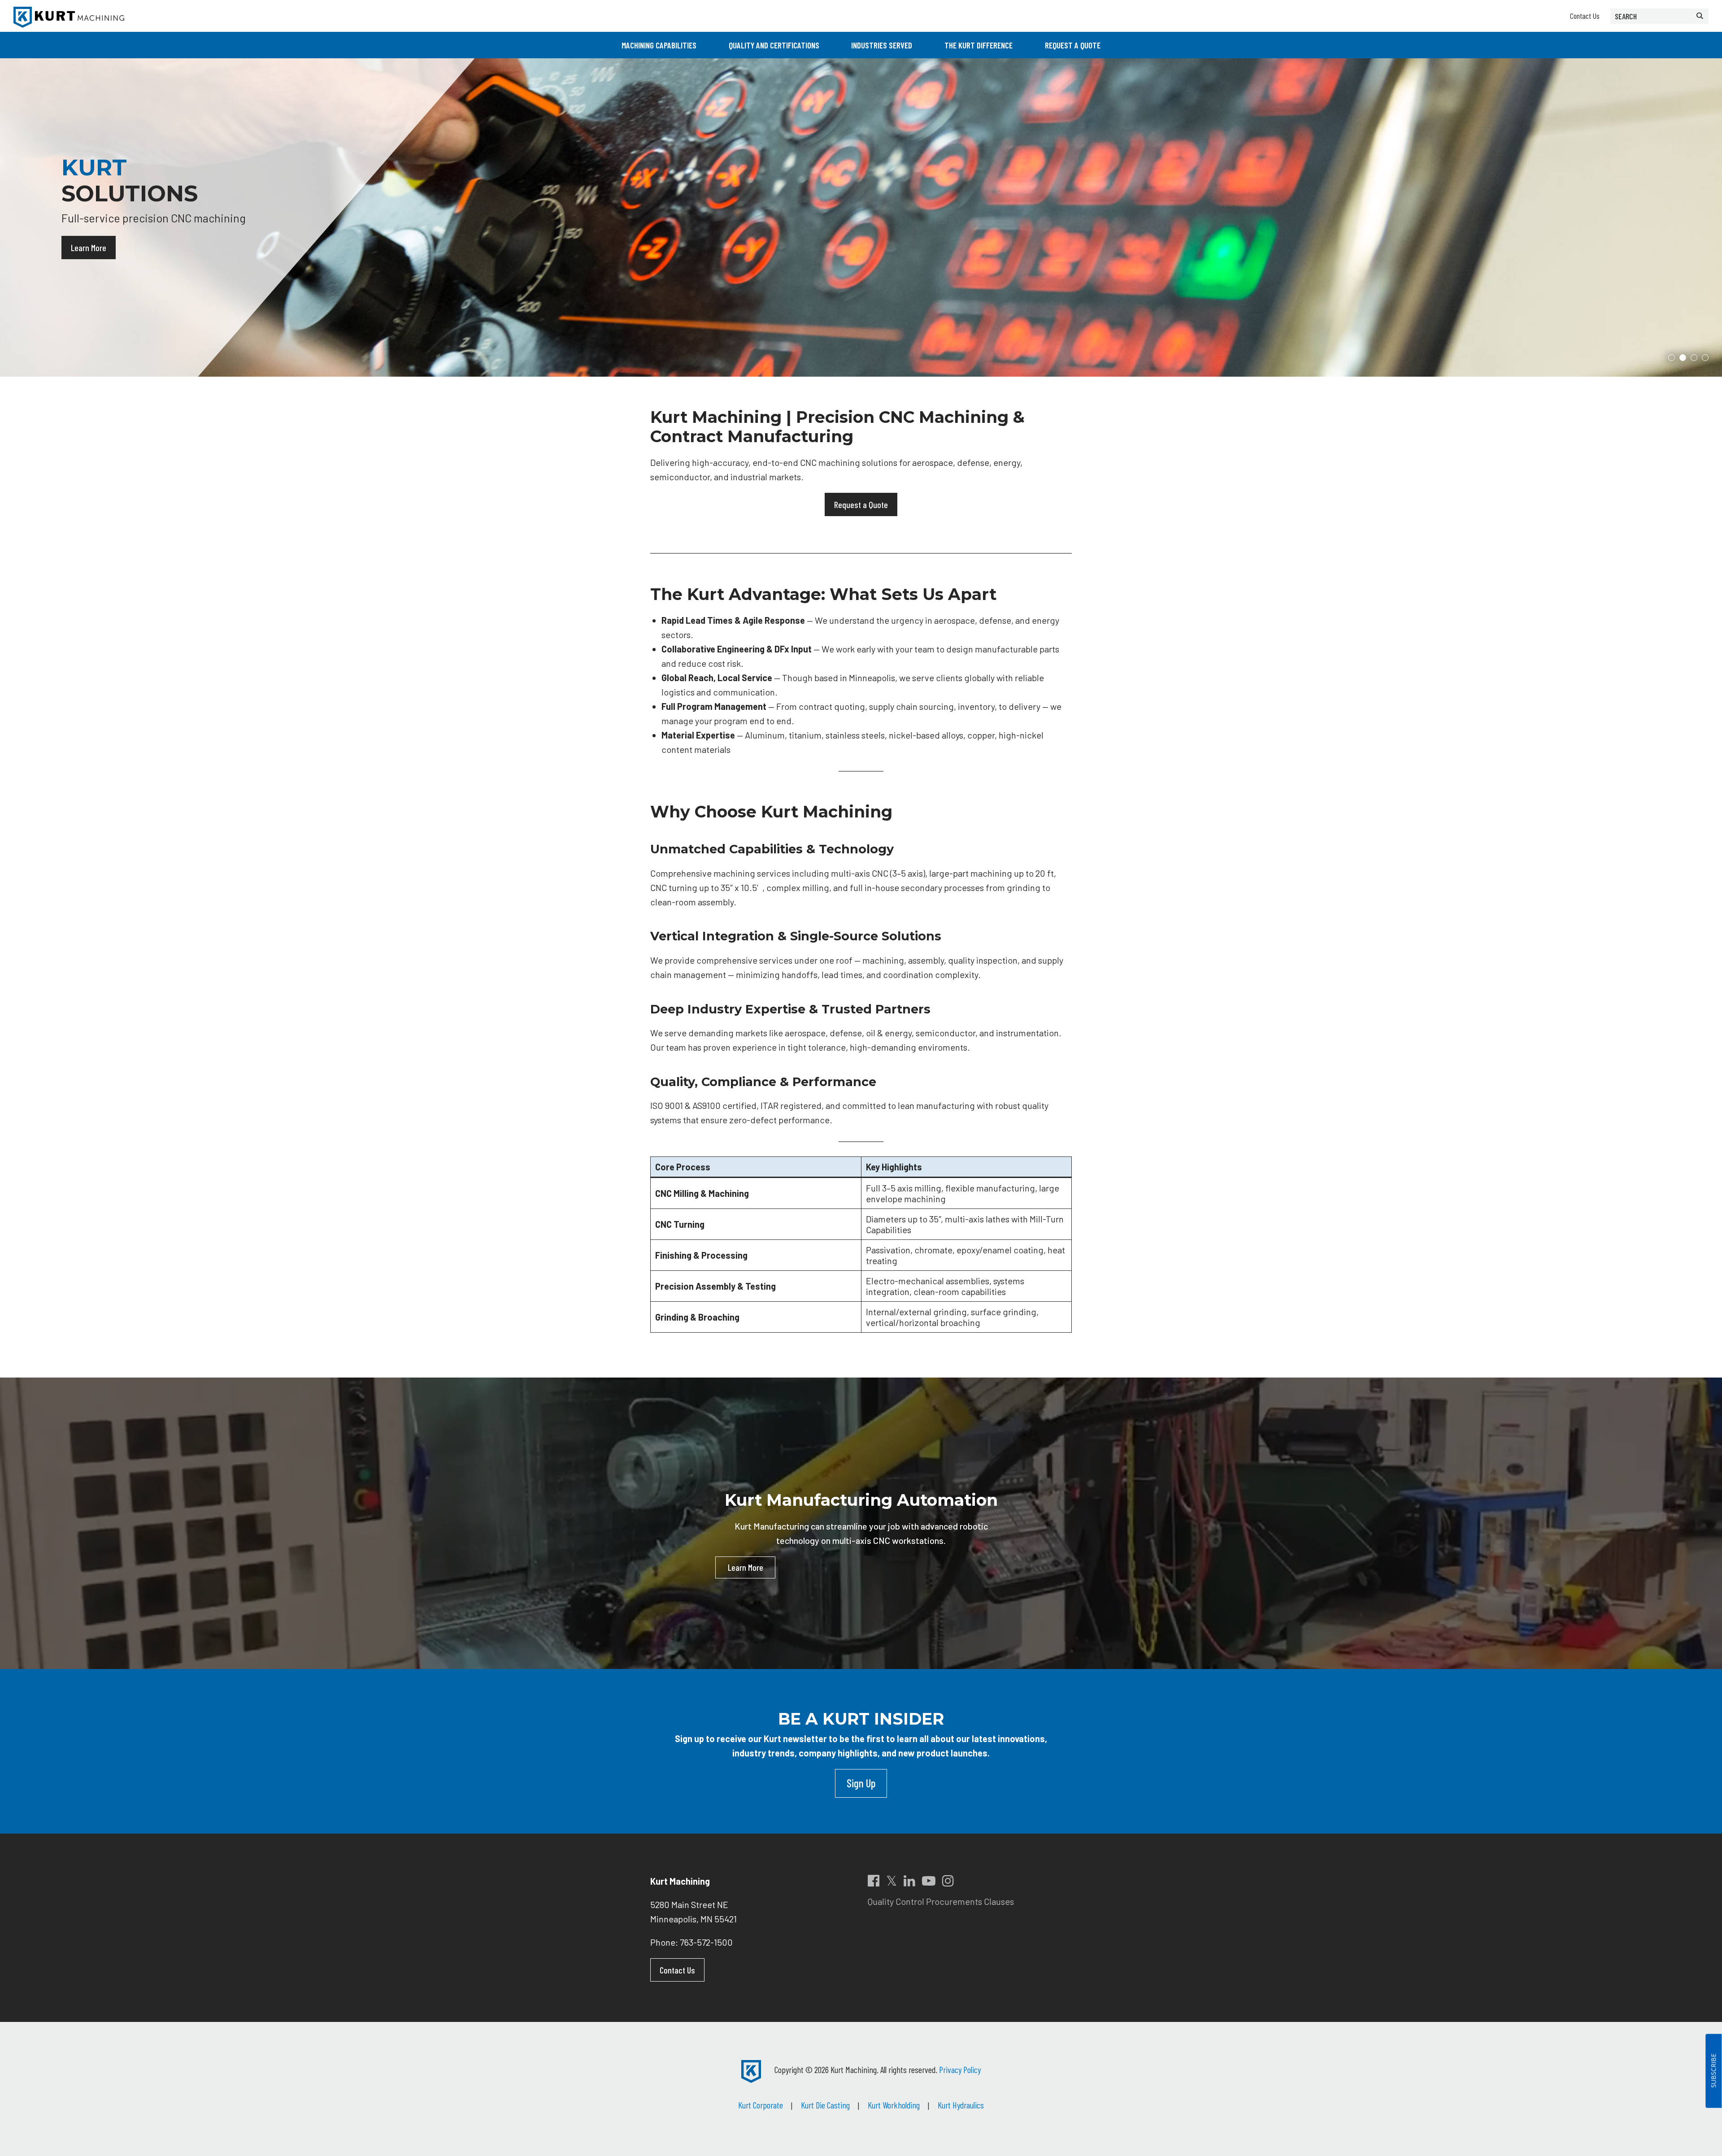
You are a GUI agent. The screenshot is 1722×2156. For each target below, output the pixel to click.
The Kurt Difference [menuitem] (978, 45)
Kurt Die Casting (825, 2105)
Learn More (89, 254)
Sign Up (861, 1783)
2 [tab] (1683, 358)
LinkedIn (909, 1881)
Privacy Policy (960, 2069)
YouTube (929, 1881)
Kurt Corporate (761, 2105)
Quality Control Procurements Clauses (941, 1901)
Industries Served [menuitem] (882, 45)
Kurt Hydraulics (961, 2105)
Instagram (948, 1881)
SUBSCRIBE (1713, 2071)
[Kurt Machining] (69, 17)
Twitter (891, 1881)
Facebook (874, 1881)
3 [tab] (1694, 358)
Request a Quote (861, 504)
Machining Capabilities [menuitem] (659, 45)
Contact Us (1585, 16)
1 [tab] (1672, 358)
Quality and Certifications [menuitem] (774, 45)
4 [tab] (1705, 358)
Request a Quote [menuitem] (1073, 45)
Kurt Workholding (894, 2105)
